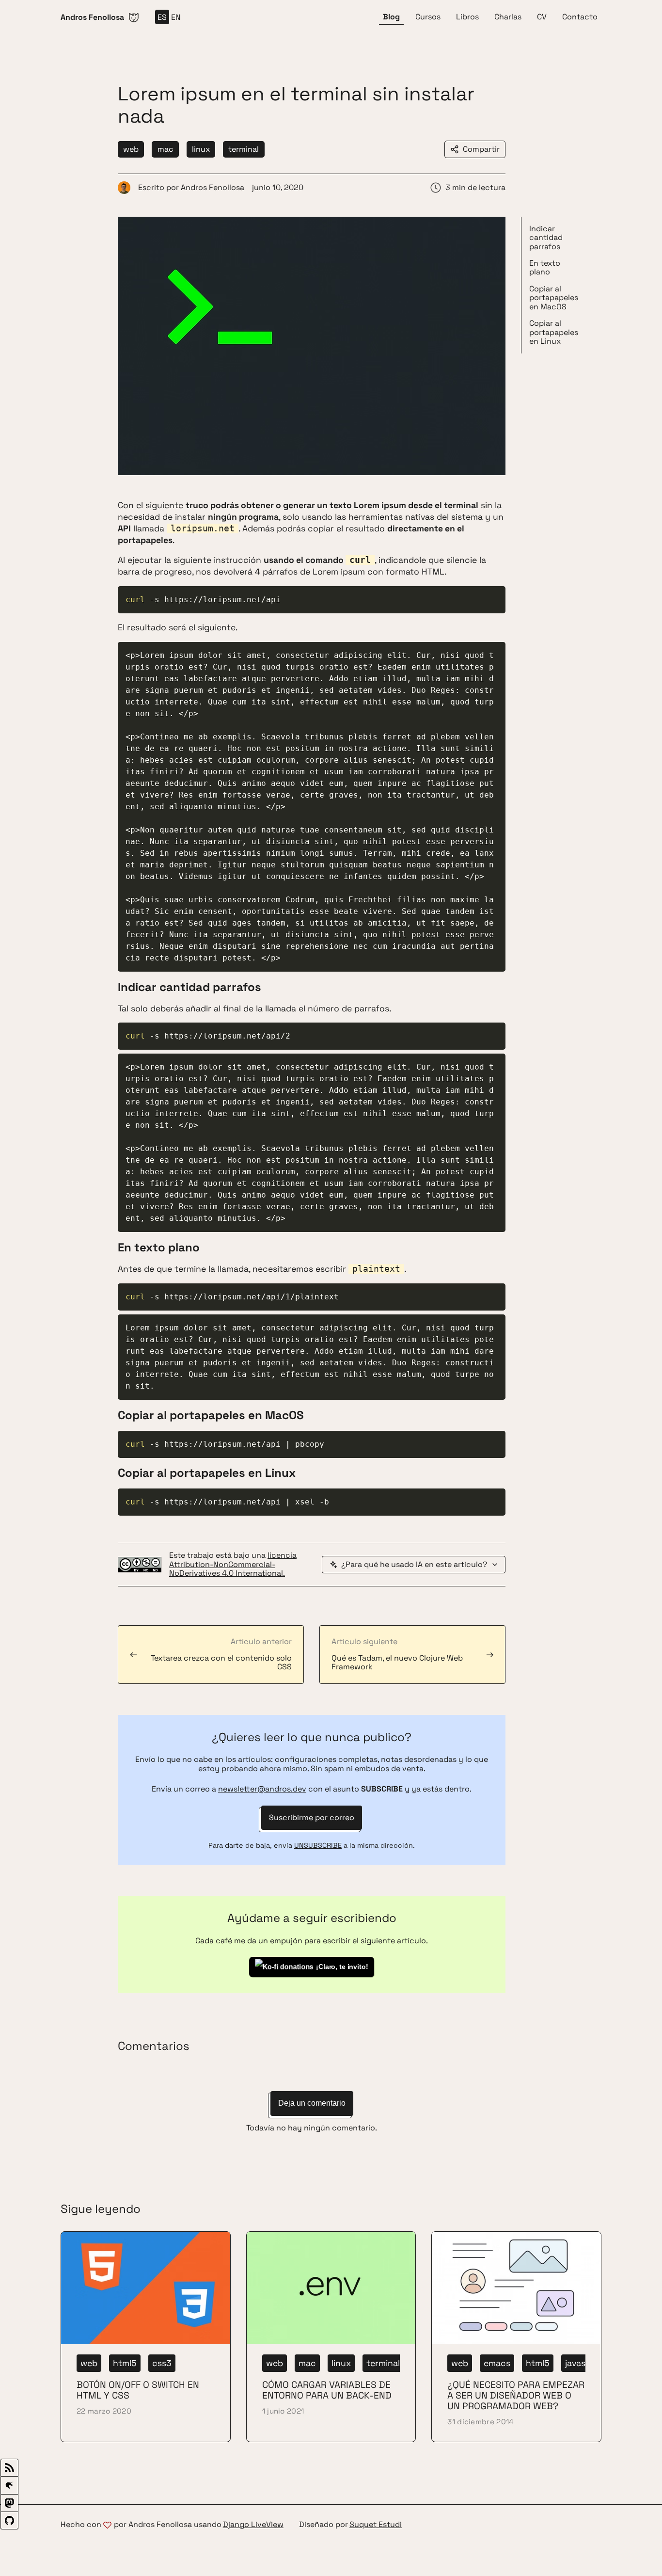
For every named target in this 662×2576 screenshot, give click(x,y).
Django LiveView (253, 2525)
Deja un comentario (312, 2103)
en (176, 17)
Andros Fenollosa (213, 187)
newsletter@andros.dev (262, 1789)
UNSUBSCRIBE (318, 1845)
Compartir (481, 149)
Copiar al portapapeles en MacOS (554, 298)
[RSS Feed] (9, 2468)
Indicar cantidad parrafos (546, 238)
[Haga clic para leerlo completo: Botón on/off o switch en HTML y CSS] (146, 2337)
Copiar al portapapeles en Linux (554, 332)
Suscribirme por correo (312, 1817)
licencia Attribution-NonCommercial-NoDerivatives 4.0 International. (233, 1564)
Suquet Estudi (376, 2525)
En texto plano (545, 267)
